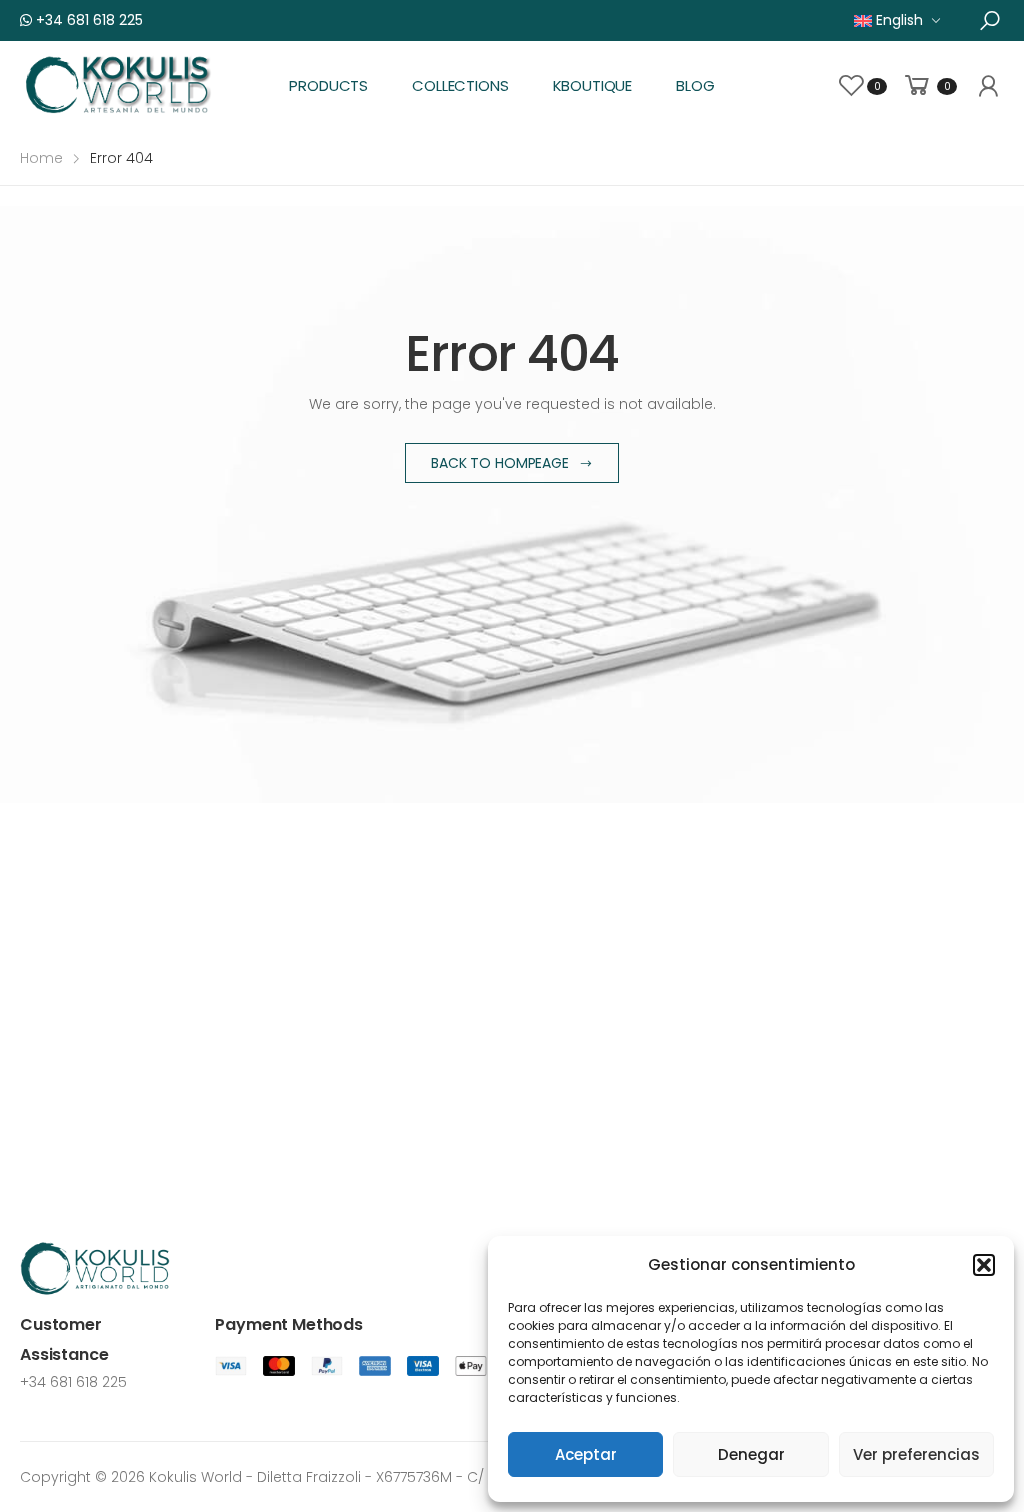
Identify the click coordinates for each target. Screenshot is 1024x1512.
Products (328, 85)
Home (41, 158)
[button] (984, 1265)
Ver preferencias (916, 1454)
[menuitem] (897, 20)
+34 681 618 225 (87, 20)
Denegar (751, 1454)
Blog (695, 85)
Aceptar (586, 1454)
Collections (460, 85)
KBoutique (593, 85)
